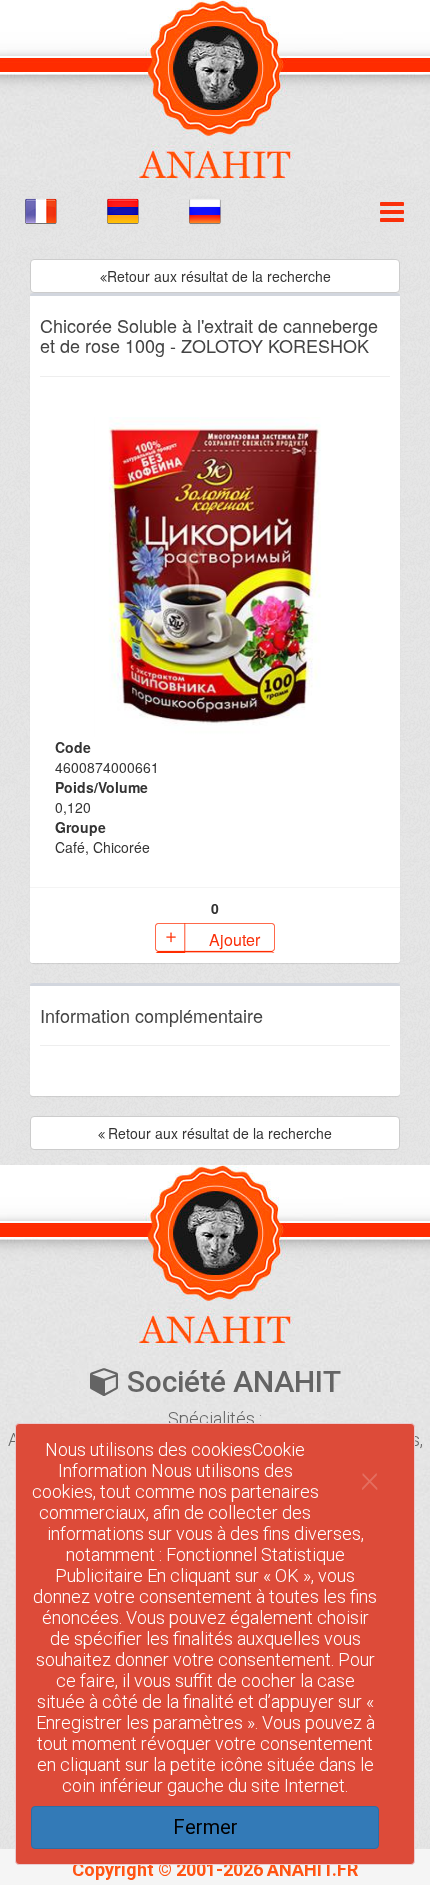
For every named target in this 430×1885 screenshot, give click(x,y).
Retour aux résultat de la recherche (219, 276)
